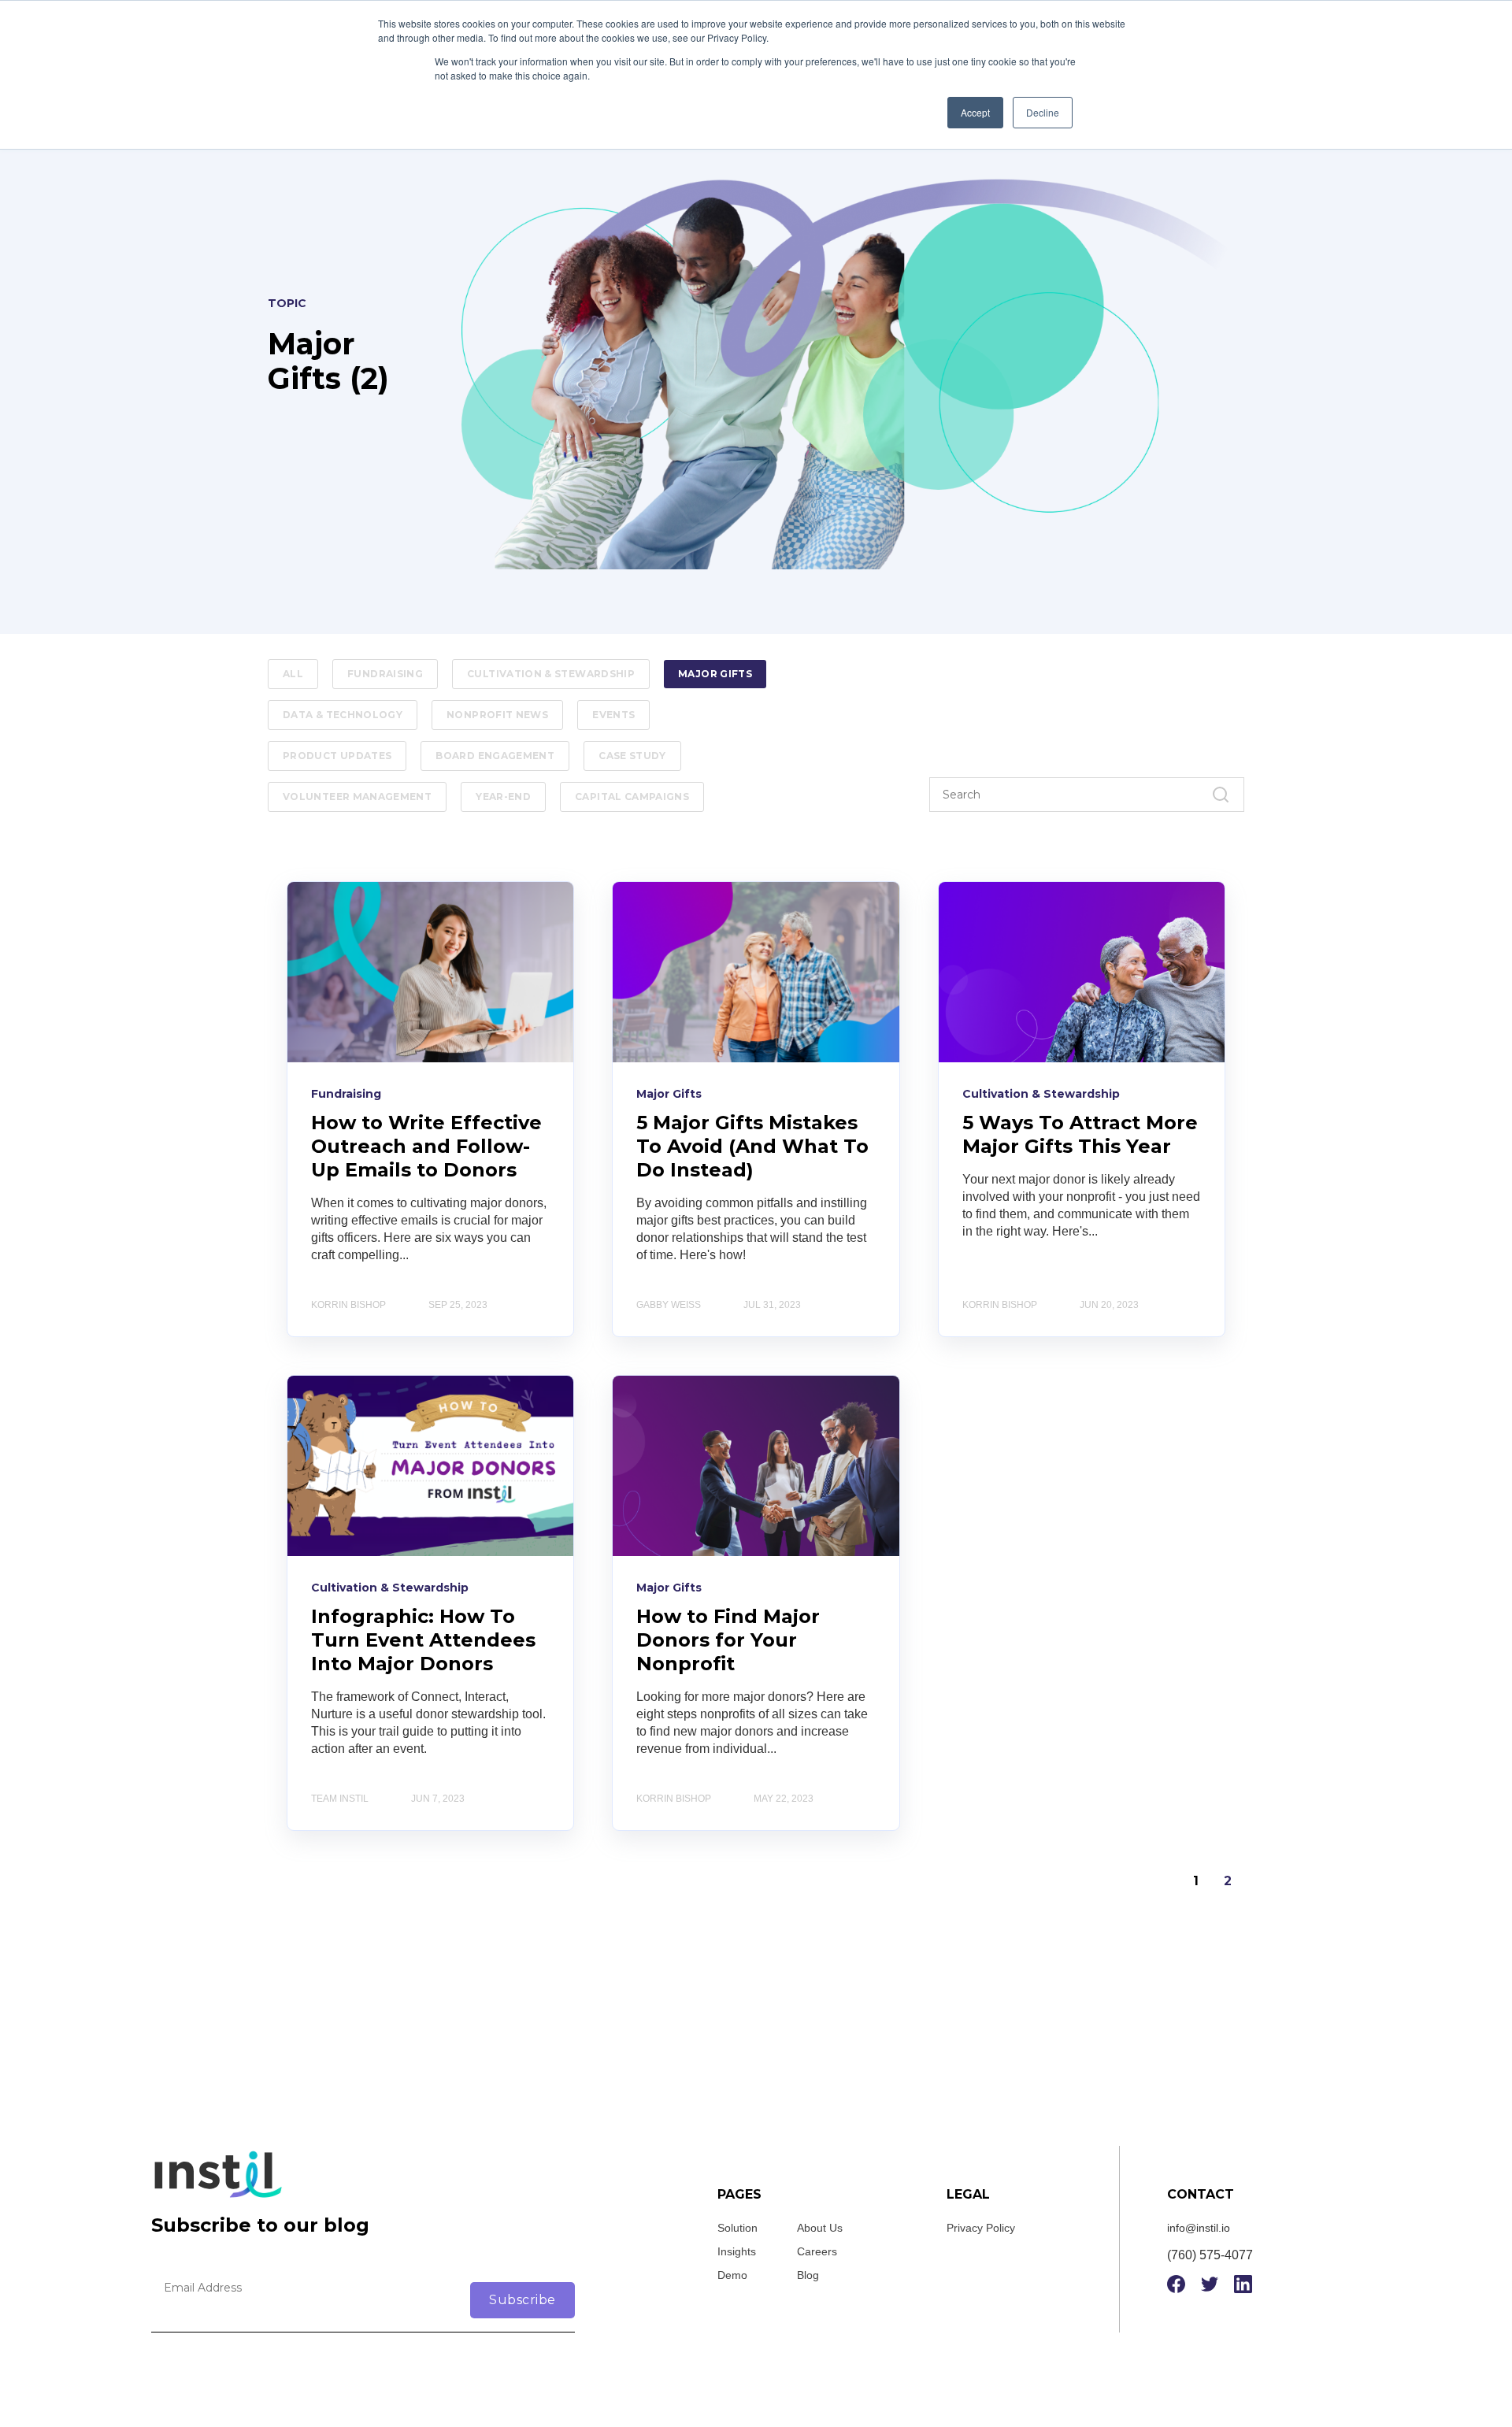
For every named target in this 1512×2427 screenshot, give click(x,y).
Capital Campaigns (632, 797)
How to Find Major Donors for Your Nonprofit (728, 1640)
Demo (732, 2275)
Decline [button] (1043, 112)
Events (613, 715)
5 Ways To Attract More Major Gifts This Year (1080, 1134)
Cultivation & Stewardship (551, 674)
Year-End (503, 797)
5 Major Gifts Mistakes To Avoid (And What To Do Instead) (752, 1146)
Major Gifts (715, 674)
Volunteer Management (357, 797)
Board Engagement (495, 756)
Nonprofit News (497, 715)
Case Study (632, 756)
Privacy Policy (981, 2228)
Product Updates (337, 756)
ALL (293, 674)
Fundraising (385, 674)
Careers (817, 2251)
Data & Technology (343, 715)
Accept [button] (975, 112)
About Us (820, 2228)
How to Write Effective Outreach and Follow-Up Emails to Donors (426, 1146)
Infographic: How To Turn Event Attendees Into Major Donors (423, 1640)
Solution (737, 2228)
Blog (808, 2275)
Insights (737, 2251)
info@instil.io (1199, 2228)
